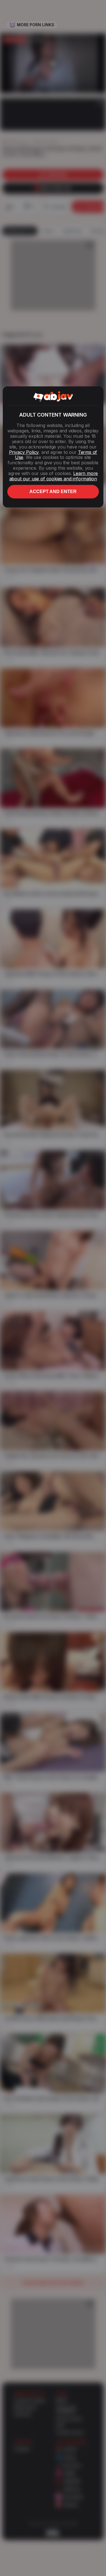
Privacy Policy (24, 452)
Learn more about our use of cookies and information (54, 476)
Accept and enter (53, 492)
